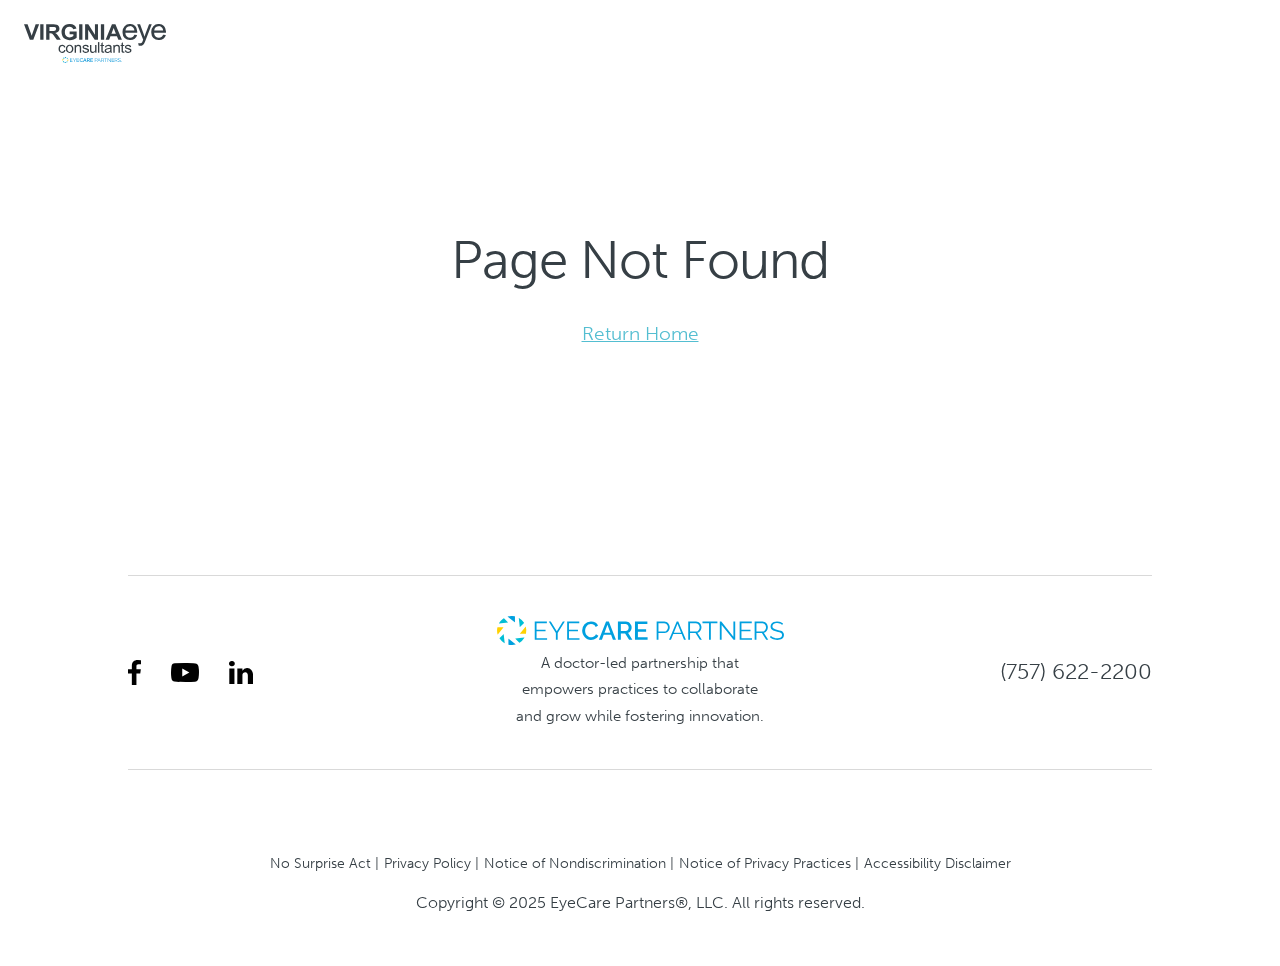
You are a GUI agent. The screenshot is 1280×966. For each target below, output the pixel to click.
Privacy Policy (427, 863)
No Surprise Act (320, 863)
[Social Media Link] (134, 672)
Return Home (640, 333)
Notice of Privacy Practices (765, 863)
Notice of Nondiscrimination (575, 863)
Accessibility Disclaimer (937, 863)
